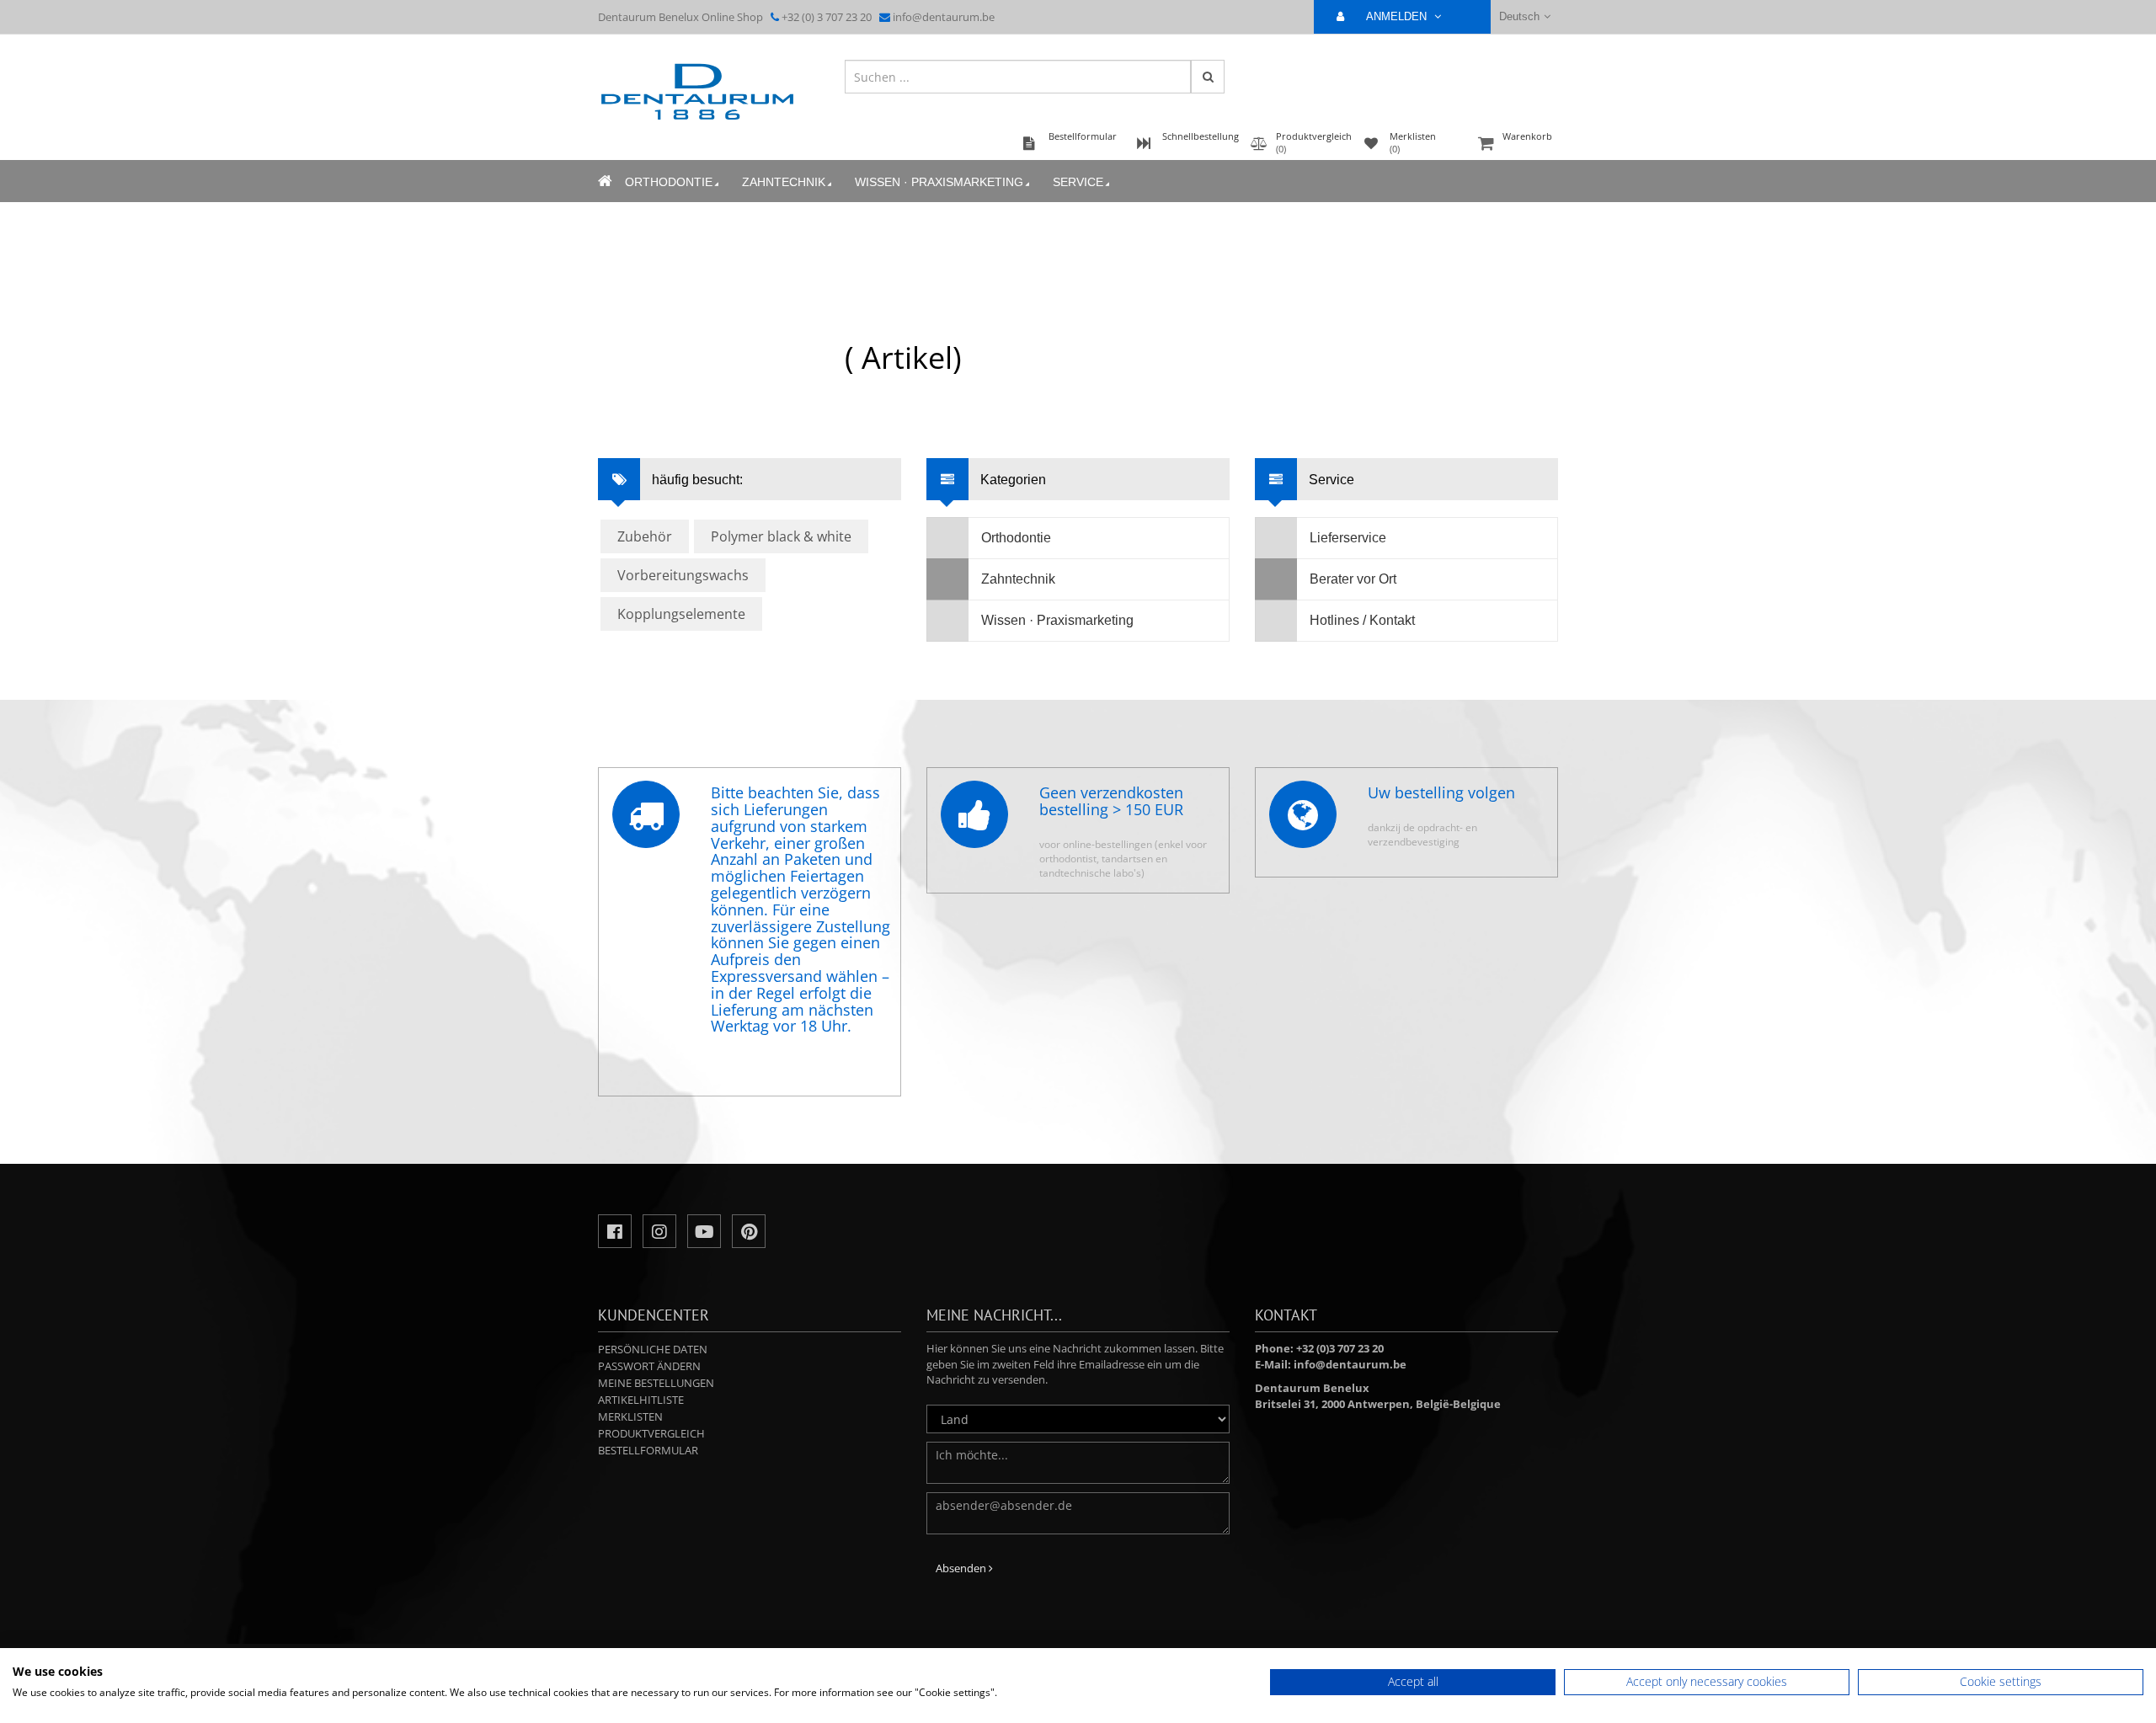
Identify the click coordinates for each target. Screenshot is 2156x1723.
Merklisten (630, 1416)
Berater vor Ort (1353, 579)
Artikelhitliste (641, 1400)
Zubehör (645, 536)
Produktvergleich (651, 1433)
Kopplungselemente (681, 614)
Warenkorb (1527, 136)
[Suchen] (1208, 77)
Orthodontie (669, 182)
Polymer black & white (781, 536)
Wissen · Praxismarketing (939, 182)
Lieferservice (1348, 538)
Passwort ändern (649, 1366)
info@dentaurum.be (944, 17)
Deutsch (1519, 16)
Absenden (962, 1568)
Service (1078, 182)
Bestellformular (648, 1450)
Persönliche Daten (653, 1349)
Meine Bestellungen (656, 1383)
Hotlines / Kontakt (1362, 620)
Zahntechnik (784, 182)
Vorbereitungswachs (683, 575)
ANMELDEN (1398, 16)
